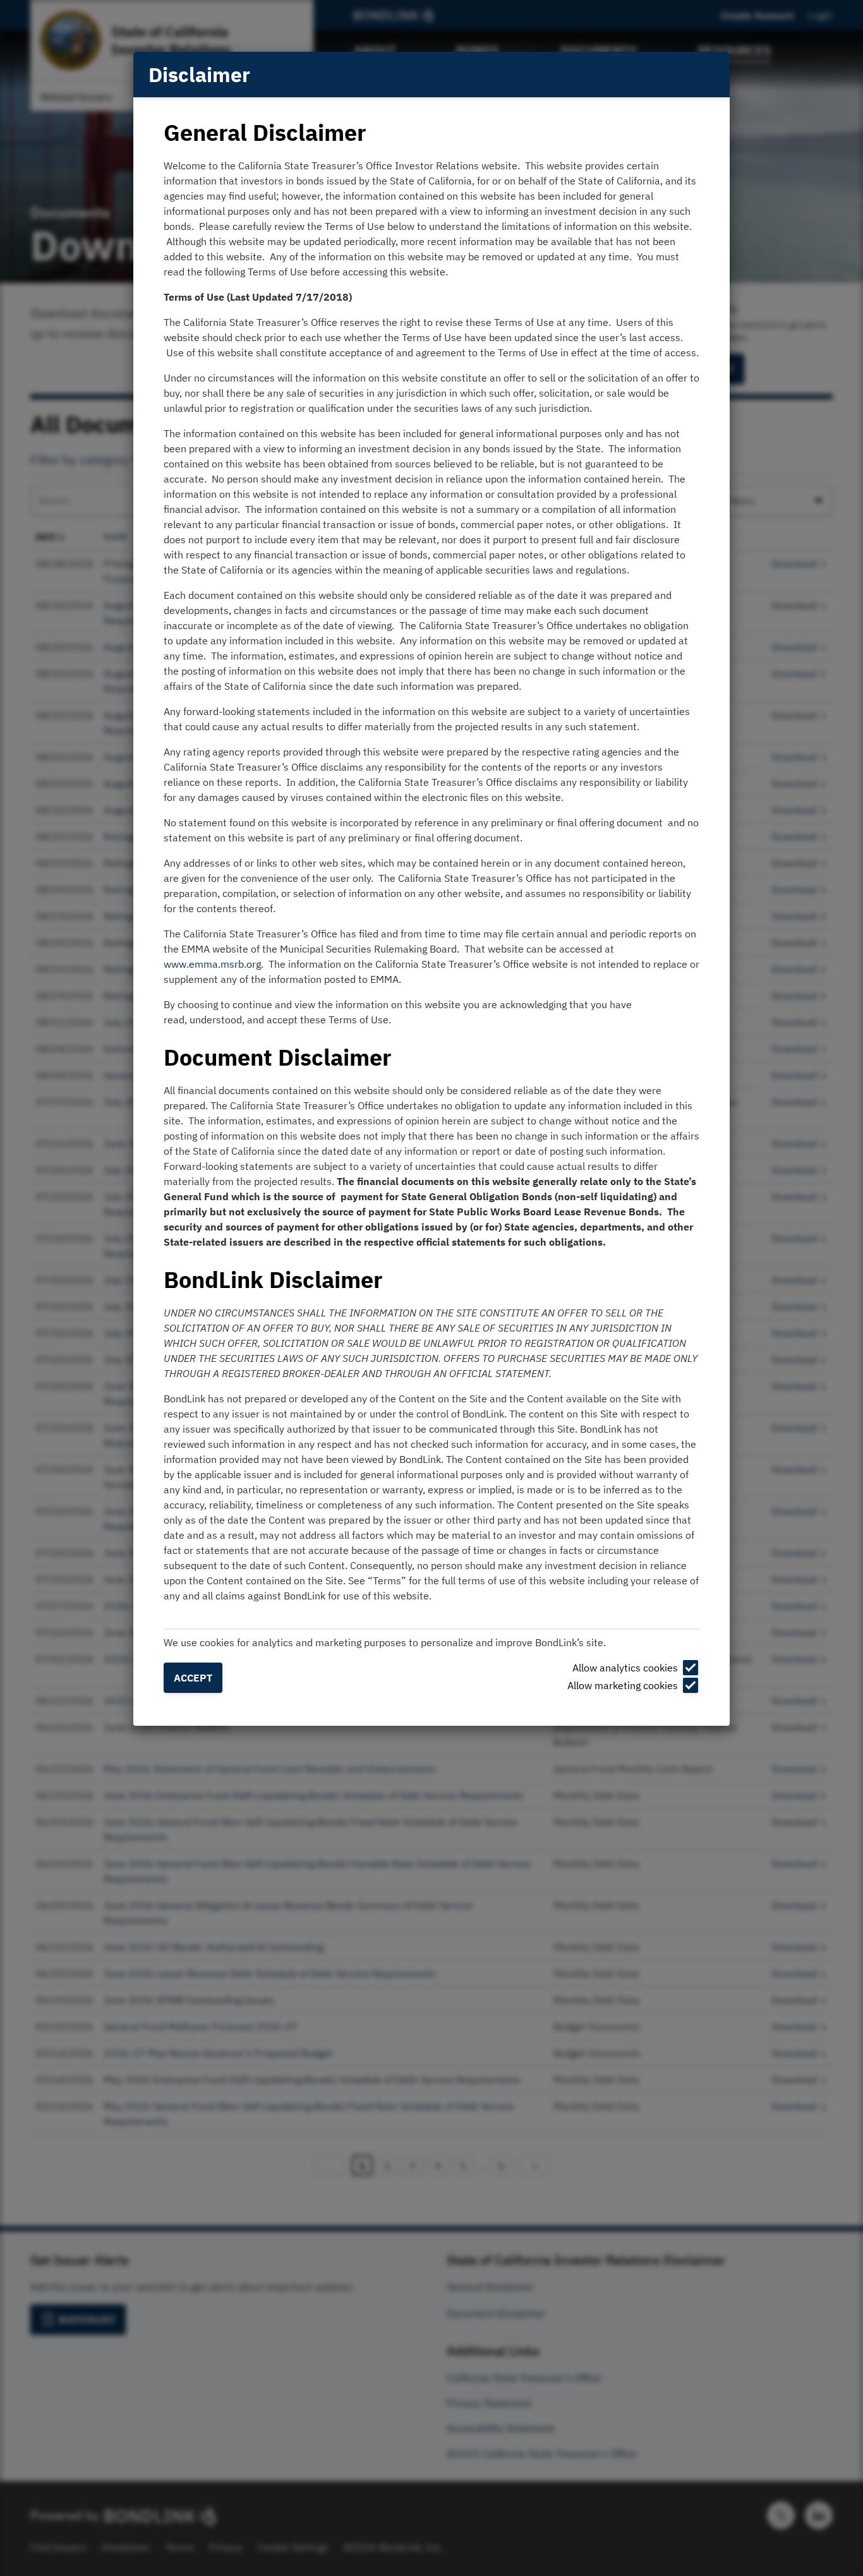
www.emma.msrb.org (212, 964)
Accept (193, 1678)
